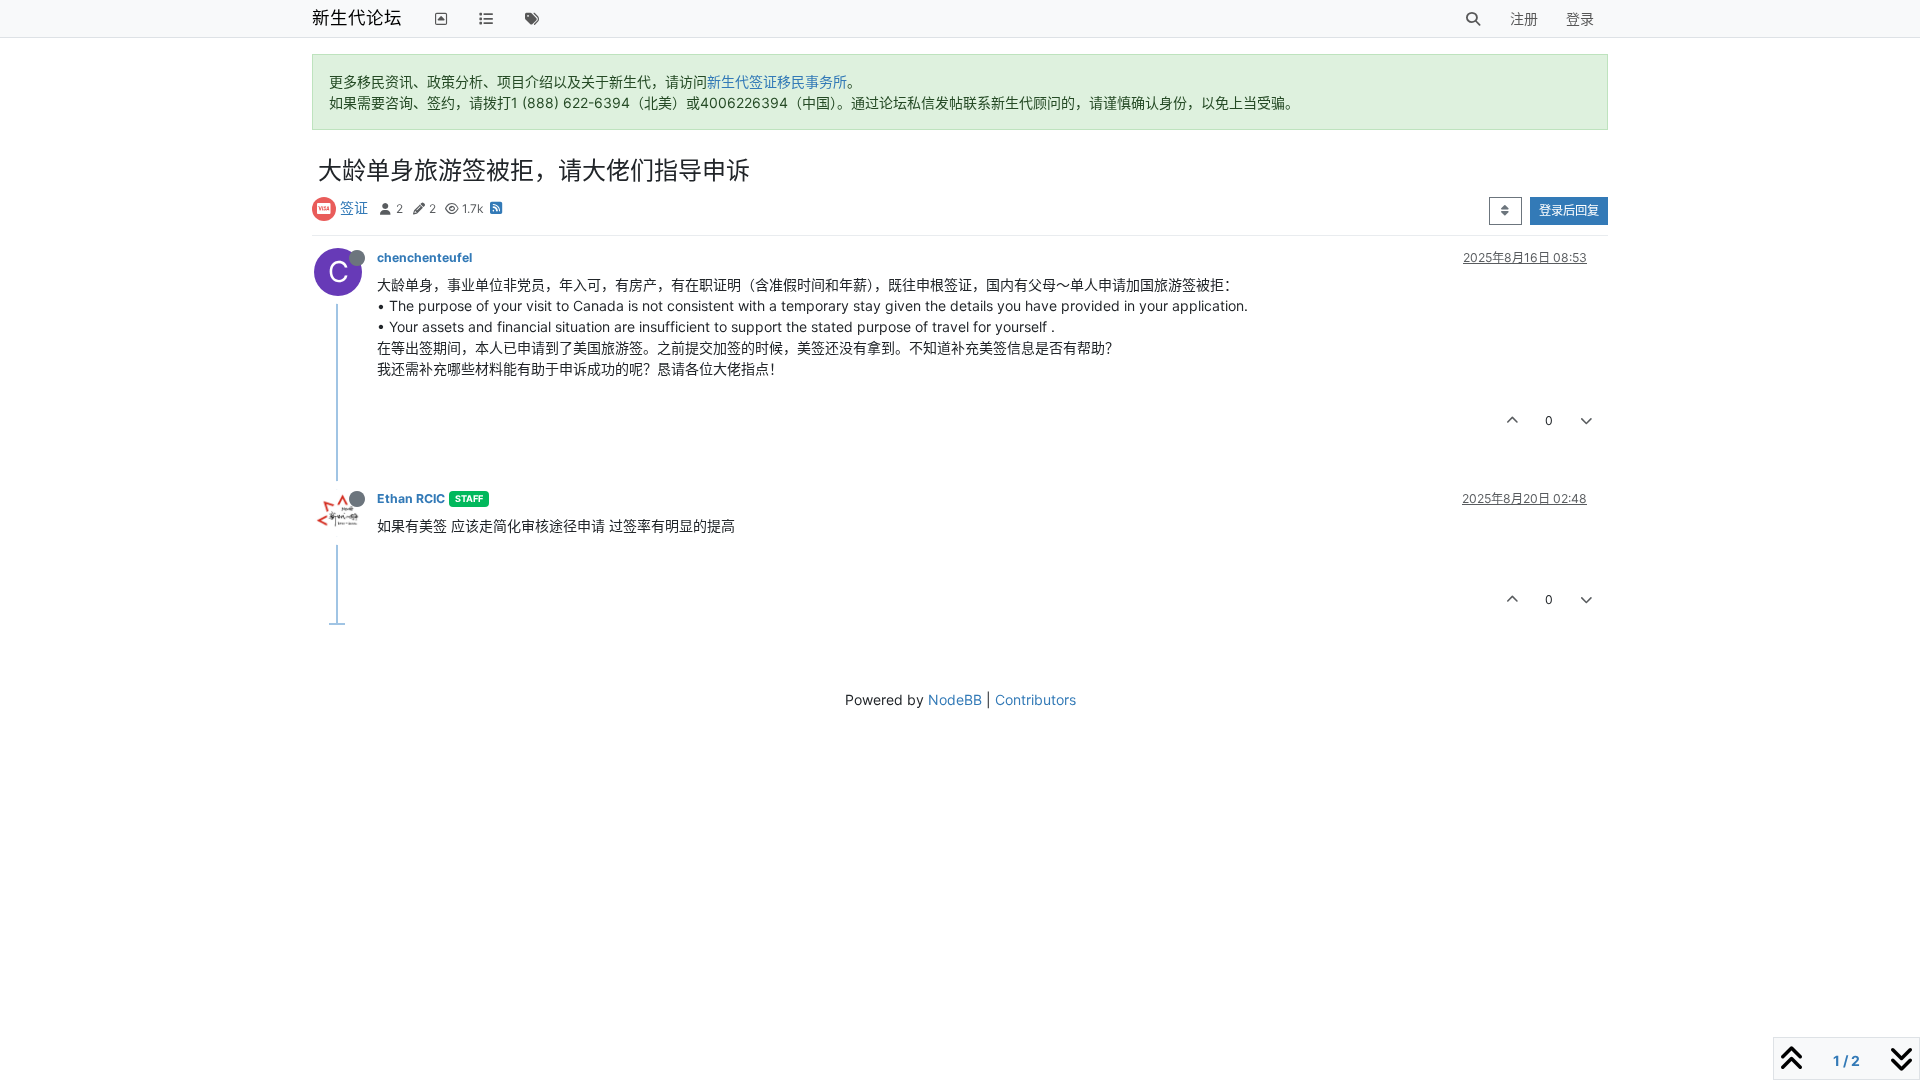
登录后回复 (1569, 210)
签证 (354, 207)
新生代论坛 (357, 17)
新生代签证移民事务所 (777, 81)
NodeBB (955, 699)
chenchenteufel (424, 257)
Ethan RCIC (411, 498)
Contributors (1035, 699)
